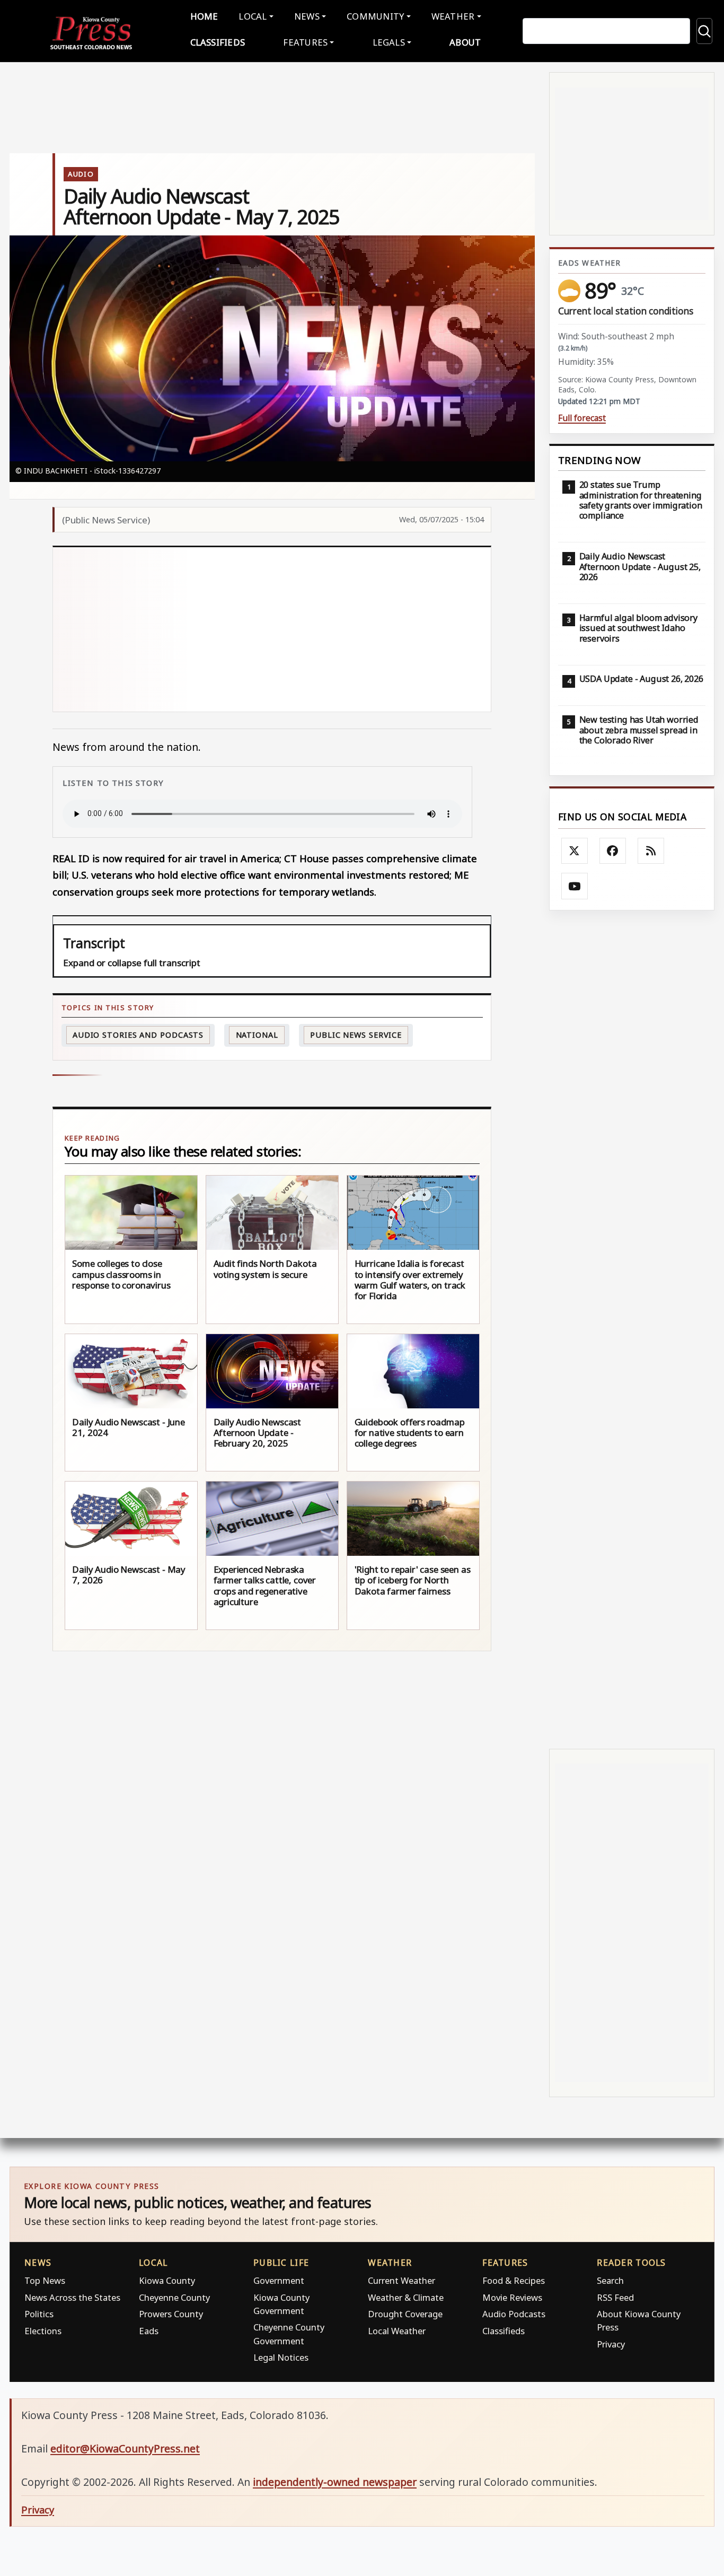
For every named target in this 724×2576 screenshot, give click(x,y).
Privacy (611, 2344)
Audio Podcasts (514, 2314)
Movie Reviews (512, 2297)
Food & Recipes (514, 2280)
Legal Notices (281, 2357)
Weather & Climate (406, 2297)
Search (610, 2280)
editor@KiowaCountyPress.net (125, 2448)
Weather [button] (453, 16)
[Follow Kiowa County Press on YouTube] (575, 886)
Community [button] (375, 16)
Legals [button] (389, 42)
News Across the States (72, 2297)
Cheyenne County (174, 2297)
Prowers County (171, 2314)
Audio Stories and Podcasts (138, 1035)
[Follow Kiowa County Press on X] (575, 851)
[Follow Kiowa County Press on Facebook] (613, 851)
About (465, 42)
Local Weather (397, 2331)
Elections (43, 2331)
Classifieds (218, 42)
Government (279, 2280)
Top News (45, 2280)
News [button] (307, 16)
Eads (149, 2331)
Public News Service (356, 1035)
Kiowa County (167, 2280)
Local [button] (253, 16)
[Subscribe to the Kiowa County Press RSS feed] (651, 851)
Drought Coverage (405, 2314)
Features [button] (305, 42)
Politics (39, 2314)
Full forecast (582, 418)
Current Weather (401, 2280)
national (257, 1035)
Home (204, 16)
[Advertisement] (315, 629)
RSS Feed (615, 2297)
